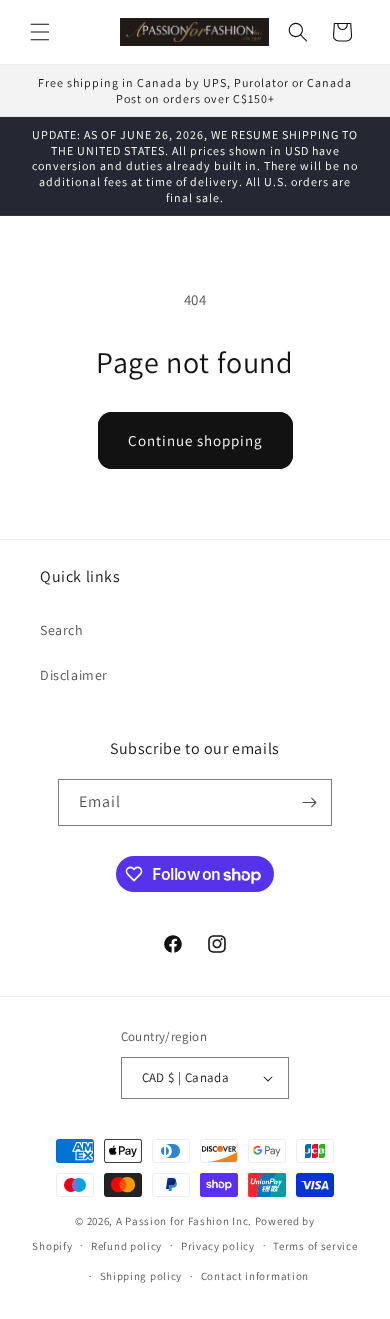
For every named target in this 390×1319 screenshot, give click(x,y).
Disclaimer (74, 675)
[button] (40, 32)
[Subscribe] (309, 802)
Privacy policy (218, 1246)
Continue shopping (195, 440)
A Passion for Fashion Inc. (184, 1221)
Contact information (255, 1276)
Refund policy (126, 1246)
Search (62, 630)
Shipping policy (141, 1276)
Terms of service (315, 1246)
